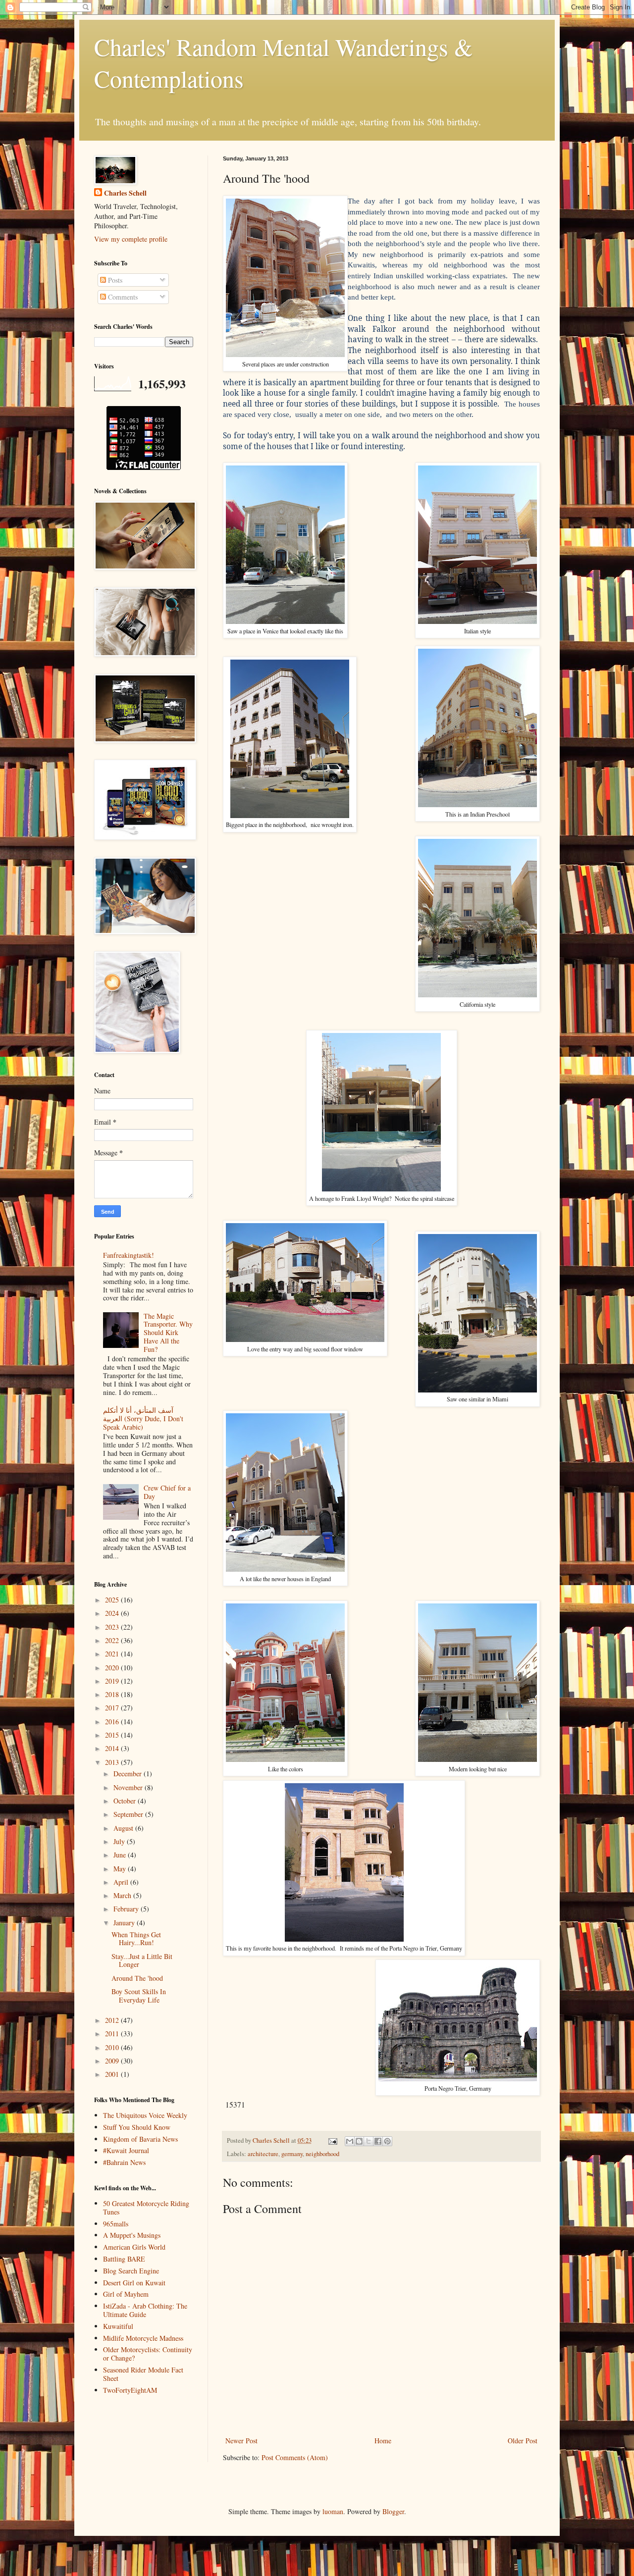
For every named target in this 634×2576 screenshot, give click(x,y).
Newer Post (241, 2441)
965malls (116, 2224)
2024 (113, 1613)
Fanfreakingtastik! (129, 1255)
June (121, 1855)
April (122, 1882)
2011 (113, 2034)
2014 (113, 1748)
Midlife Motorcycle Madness (143, 2338)
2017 (113, 1708)
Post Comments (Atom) (295, 2457)
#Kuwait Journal (126, 2150)
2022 (113, 1640)
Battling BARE (124, 2259)
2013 (113, 1762)
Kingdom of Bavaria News (140, 2139)
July (120, 1841)
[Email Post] (332, 2140)
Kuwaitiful (118, 2326)
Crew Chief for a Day (167, 1492)
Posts (114, 280)
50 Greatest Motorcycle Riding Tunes (146, 2208)
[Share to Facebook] (378, 2141)
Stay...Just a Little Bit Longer (142, 1960)
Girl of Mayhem (126, 2294)
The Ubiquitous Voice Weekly (145, 2115)
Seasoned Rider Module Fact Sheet (143, 2374)
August (124, 1828)
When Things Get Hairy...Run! (136, 1939)
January (125, 1923)
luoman (333, 2511)
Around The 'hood (137, 1978)
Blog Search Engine (131, 2271)
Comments (122, 297)
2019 (113, 1681)
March (123, 1895)
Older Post (523, 2441)
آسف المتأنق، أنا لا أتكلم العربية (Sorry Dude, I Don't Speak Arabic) (143, 1418)
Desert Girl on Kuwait (134, 2283)
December (129, 1774)
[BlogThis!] (359, 2141)
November (129, 1787)
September (129, 1814)
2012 (113, 2020)
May (121, 1869)
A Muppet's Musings (132, 2235)
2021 (113, 1654)
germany (292, 2154)
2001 (113, 2074)
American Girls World (134, 2247)
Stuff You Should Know (137, 2127)
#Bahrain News (124, 2162)
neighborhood (322, 2154)
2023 (113, 1627)
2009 (113, 2061)
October (126, 1801)
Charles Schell (125, 193)
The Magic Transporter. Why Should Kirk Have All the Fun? (168, 1333)
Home (383, 2441)
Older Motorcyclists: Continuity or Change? (148, 2354)
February (127, 1909)
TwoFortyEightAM (130, 2390)
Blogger (393, 2511)
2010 (113, 2047)
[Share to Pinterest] (387, 2141)
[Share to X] (369, 2141)
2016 (113, 1722)
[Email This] (350, 2141)
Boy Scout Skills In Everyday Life (139, 1996)
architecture (263, 2154)
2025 (113, 1600)
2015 (113, 1735)
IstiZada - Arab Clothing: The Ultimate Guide (145, 2310)
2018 (113, 1694)
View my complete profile (131, 239)
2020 (113, 1668)
